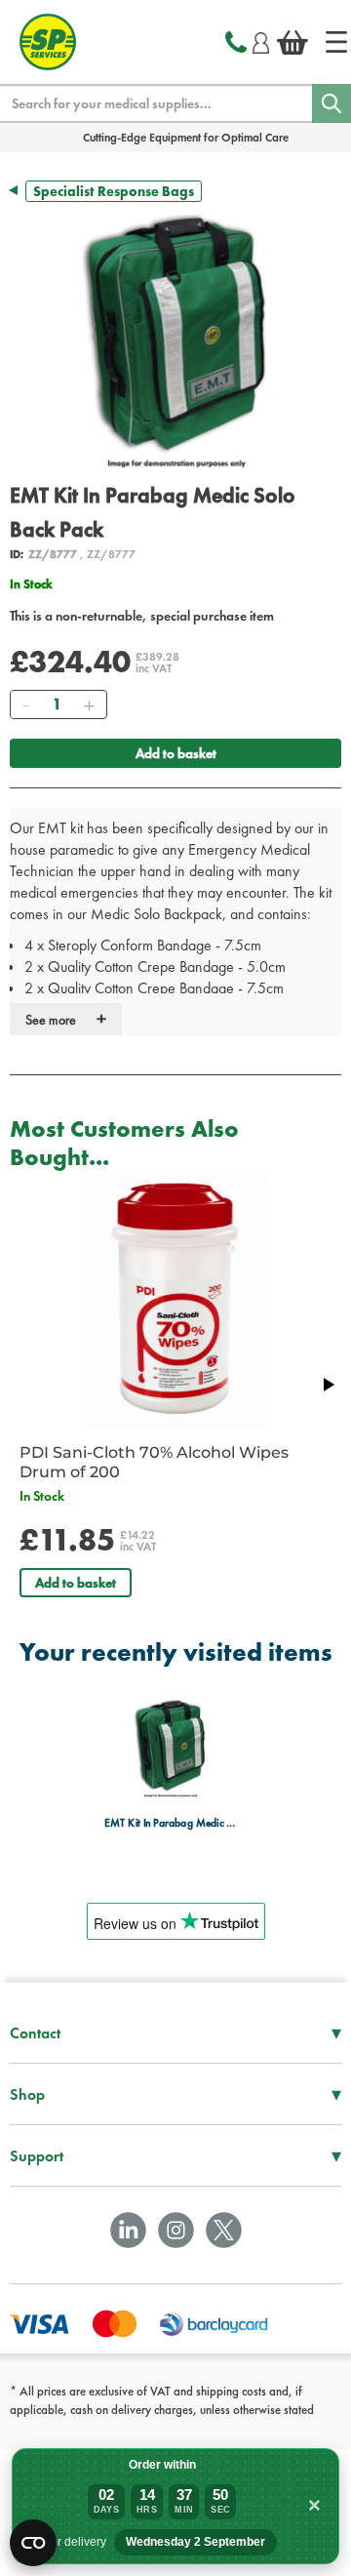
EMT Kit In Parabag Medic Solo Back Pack (170, 1823)
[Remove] (25, 704)
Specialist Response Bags (114, 191)
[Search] (331, 103)
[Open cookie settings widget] (33, 2543)
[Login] (261, 40)
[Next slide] (328, 1385)
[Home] (336, 42)
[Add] (89, 704)
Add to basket (176, 753)
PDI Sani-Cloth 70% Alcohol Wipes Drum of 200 (154, 1462)
